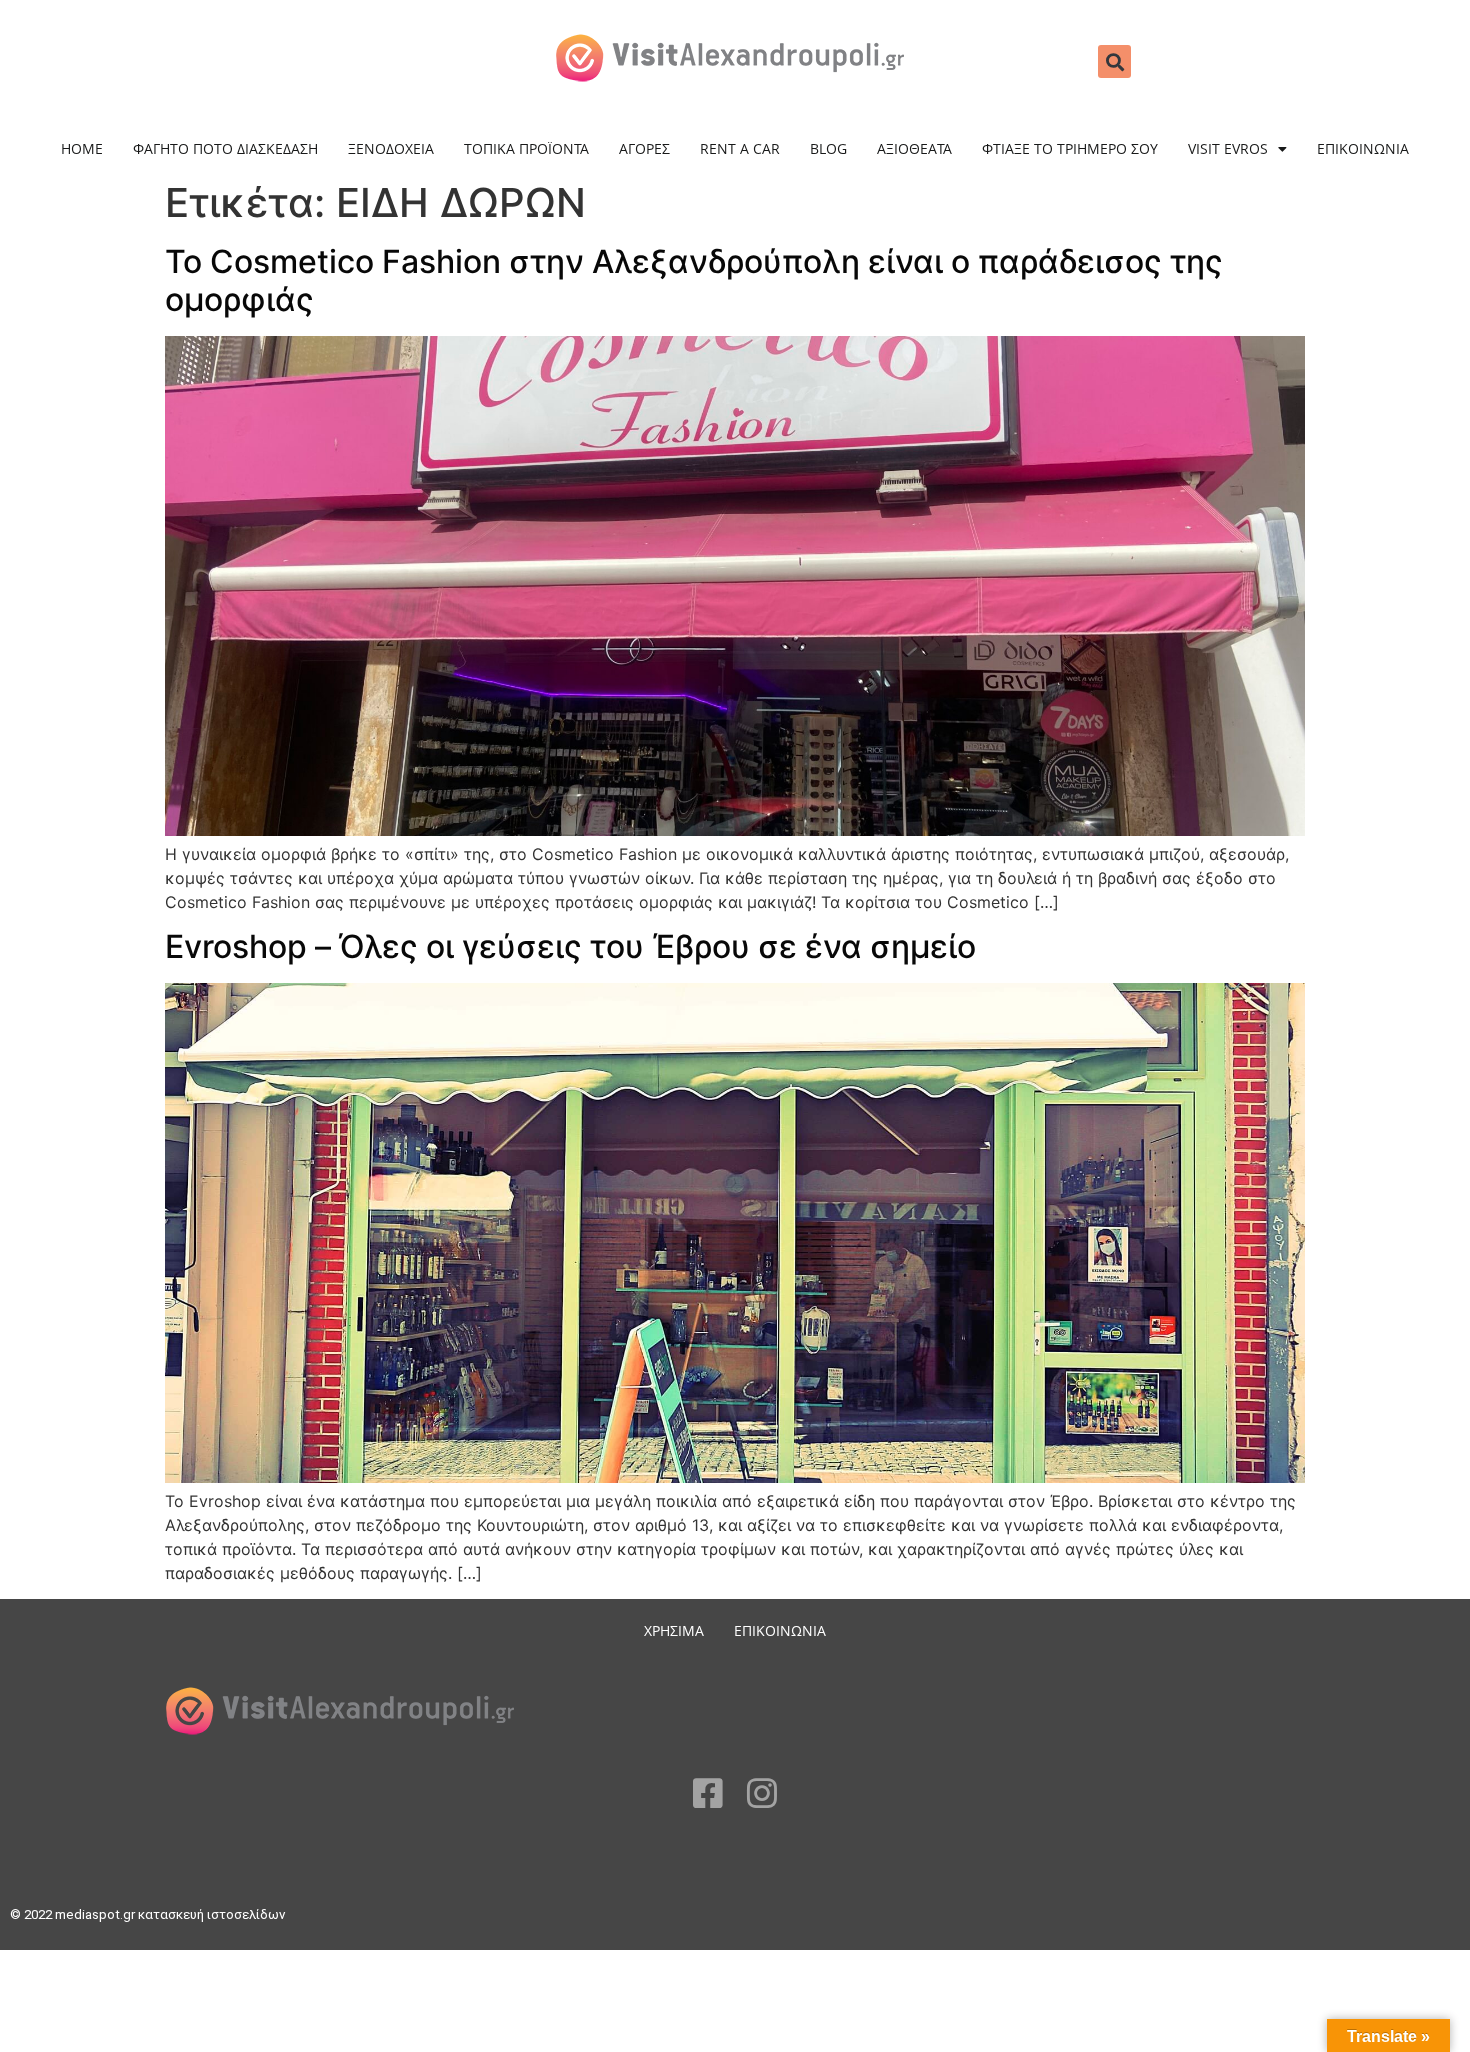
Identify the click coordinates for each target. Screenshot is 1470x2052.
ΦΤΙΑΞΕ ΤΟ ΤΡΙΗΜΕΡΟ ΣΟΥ (1070, 148)
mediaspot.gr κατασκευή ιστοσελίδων (171, 1914)
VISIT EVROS (1228, 148)
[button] (1114, 61)
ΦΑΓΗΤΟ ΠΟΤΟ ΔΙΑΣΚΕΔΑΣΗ (225, 148)
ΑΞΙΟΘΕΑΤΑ (914, 148)
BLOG (828, 148)
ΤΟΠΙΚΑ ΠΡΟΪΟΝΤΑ (526, 148)
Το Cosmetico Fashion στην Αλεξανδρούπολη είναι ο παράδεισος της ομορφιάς (694, 280)
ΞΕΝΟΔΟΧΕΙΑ (391, 148)
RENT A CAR (740, 148)
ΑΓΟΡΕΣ (644, 148)
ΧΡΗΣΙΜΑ (674, 1630)
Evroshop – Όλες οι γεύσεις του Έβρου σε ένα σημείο (570, 946)
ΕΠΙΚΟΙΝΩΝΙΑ (1363, 148)
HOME (82, 148)
